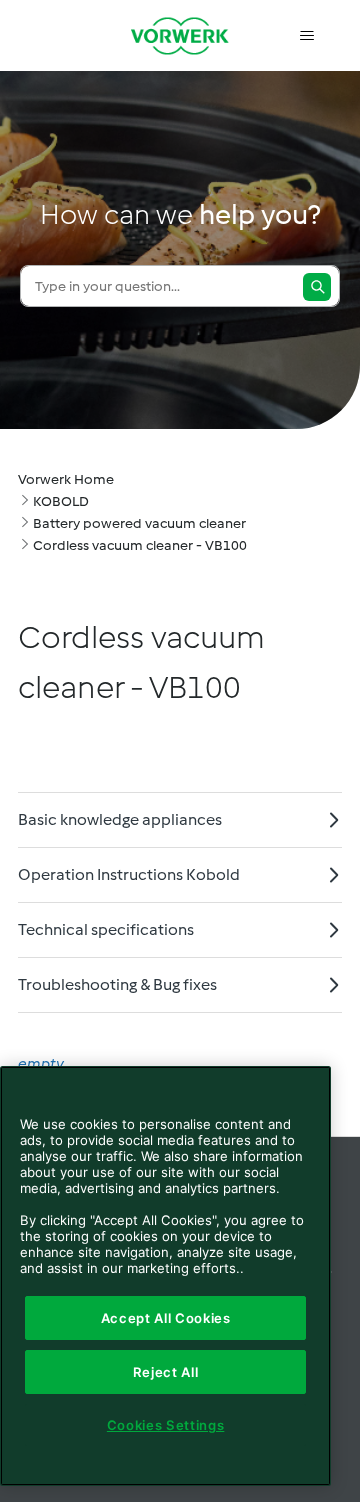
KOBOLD (61, 501)
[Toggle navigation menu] (306, 36)
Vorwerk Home (66, 479)
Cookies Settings (166, 1425)
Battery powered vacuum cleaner (139, 523)
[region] (165, 1276)
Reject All (166, 1372)
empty (41, 1064)
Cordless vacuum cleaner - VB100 (140, 545)
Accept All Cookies (166, 1318)
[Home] (180, 35)
